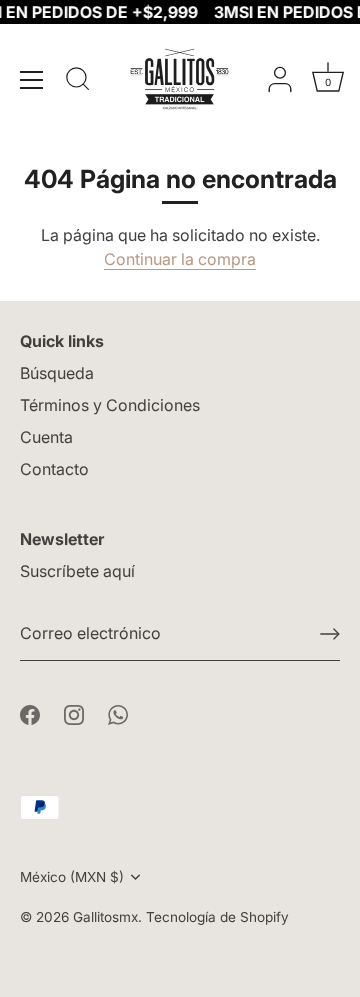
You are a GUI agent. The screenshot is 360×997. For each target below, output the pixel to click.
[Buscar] (78, 82)
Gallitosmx (105, 917)
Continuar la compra (180, 259)
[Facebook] (30, 713)
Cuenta (46, 437)
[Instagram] (74, 713)
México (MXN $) (72, 877)
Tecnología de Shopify (217, 917)
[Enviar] (330, 634)
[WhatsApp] (118, 713)
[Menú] (32, 80)
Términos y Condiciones (110, 405)
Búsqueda (57, 373)
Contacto (54, 469)
